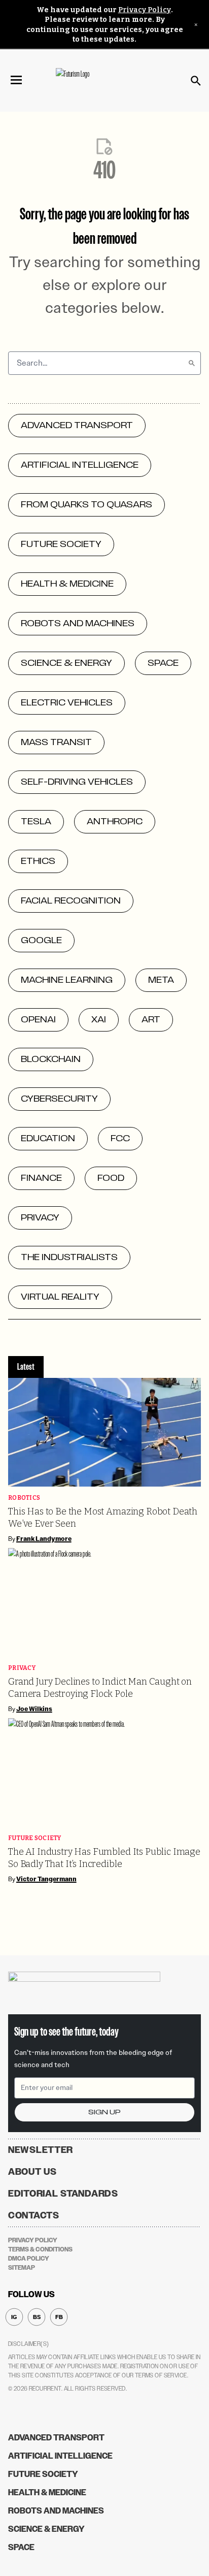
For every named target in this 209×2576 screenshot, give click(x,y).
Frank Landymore (44, 1539)
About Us (32, 2172)
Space (21, 2547)
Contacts (34, 2215)
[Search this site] (196, 81)
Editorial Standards (63, 2194)
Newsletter (41, 2150)
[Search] (192, 363)
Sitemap (22, 2268)
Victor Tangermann (46, 1879)
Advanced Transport (56, 2438)
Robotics (24, 1498)
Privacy (22, 1668)
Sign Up (104, 2112)
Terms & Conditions (40, 2249)
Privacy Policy (145, 10)
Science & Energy (46, 2529)
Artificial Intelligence (60, 2456)
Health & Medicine (47, 2492)
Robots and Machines (56, 2511)
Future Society (35, 1838)
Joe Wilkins (34, 1709)
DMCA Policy (29, 2259)
